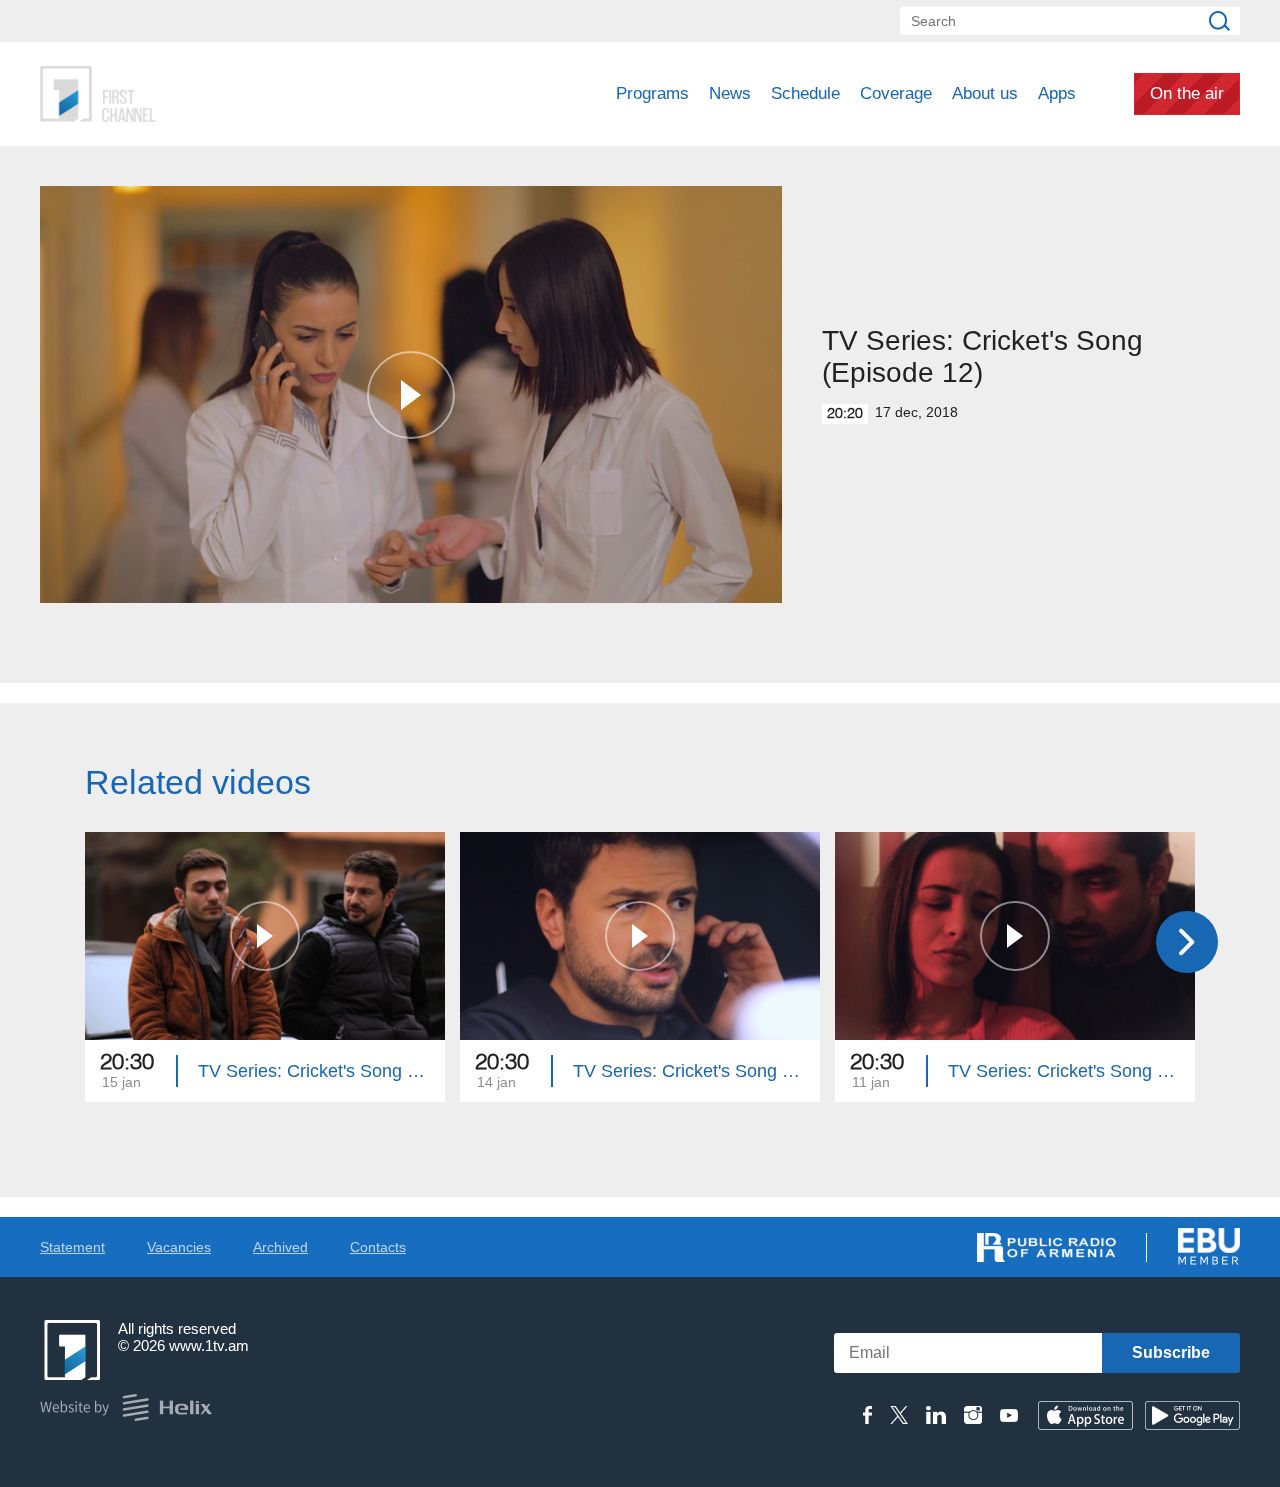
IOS (1085, 1415)
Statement (72, 1247)
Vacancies (179, 1247)
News (730, 93)
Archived (280, 1247)
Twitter (899, 1415)
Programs (652, 93)
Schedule (805, 93)
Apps (1057, 93)
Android (1192, 1415)
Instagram (973, 1415)
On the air (1187, 93)
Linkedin (936, 1415)
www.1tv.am (209, 1345)
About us (985, 93)
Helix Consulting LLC (126, 1407)
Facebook (867, 1415)
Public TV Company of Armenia (181, 94)
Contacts (378, 1247)
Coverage (896, 93)
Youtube (1009, 1415)
